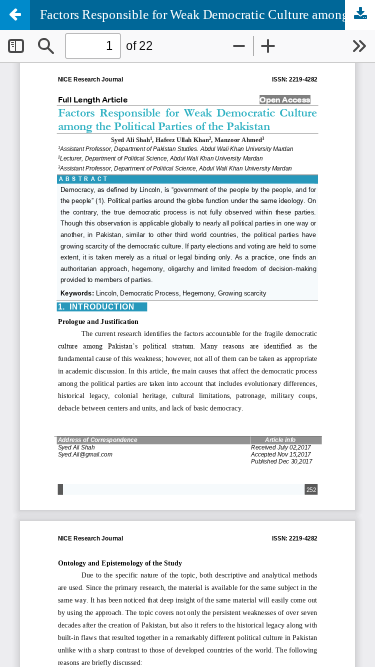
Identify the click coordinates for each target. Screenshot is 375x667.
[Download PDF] (360, 15)
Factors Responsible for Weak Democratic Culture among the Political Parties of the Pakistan (207, 14)
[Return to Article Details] (15, 15)
